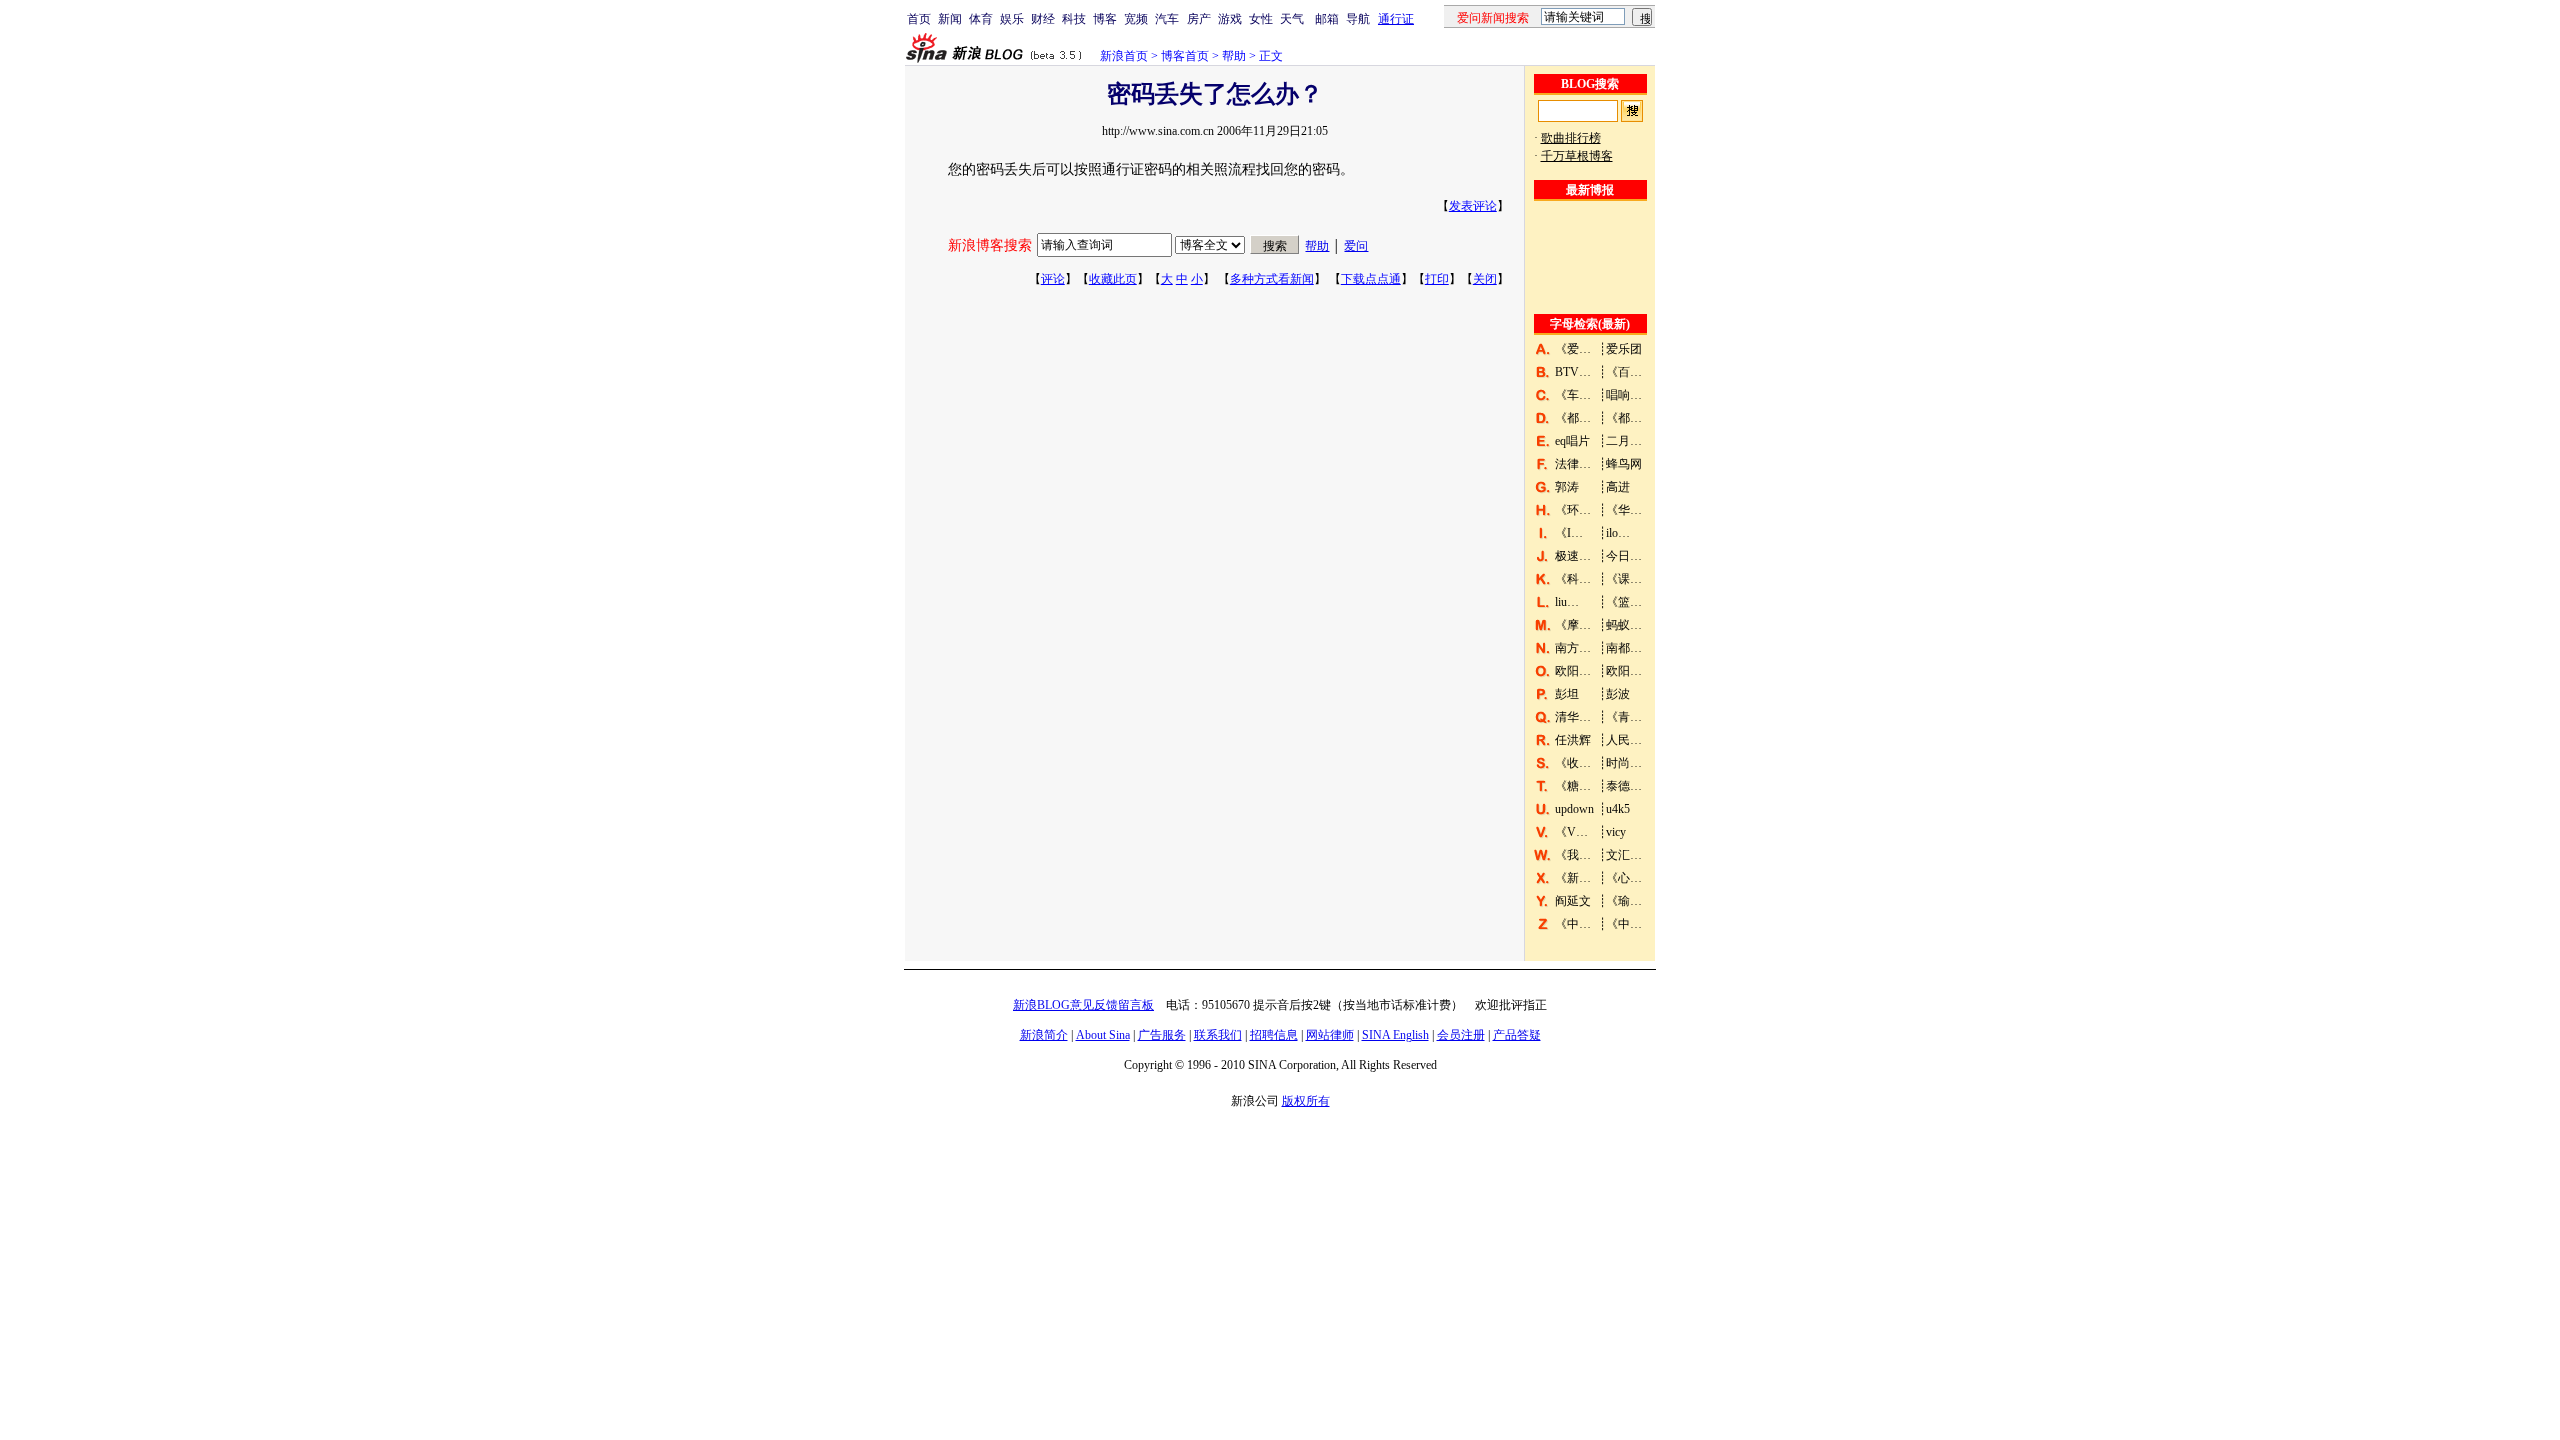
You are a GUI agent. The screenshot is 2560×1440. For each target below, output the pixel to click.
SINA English (1395, 1035)
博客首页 (1185, 56)
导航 (1358, 19)
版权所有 (1306, 1101)
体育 (981, 19)
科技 (1074, 19)
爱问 (1356, 246)
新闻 (950, 19)
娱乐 (1012, 19)
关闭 (1485, 279)
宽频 (1136, 19)
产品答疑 (1517, 1035)
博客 (1105, 19)
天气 (1292, 19)
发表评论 (1473, 206)
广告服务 (1162, 1035)
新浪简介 (1044, 1035)
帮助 (1234, 56)
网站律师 (1330, 1035)
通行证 (1396, 19)
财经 (1043, 19)
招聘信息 (1274, 1035)
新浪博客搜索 (990, 245)
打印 (1437, 279)
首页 (919, 19)
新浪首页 (1124, 56)
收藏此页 (1113, 279)
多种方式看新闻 (1272, 279)
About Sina (1103, 1035)
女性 (1261, 19)
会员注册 (1461, 1035)
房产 (1199, 19)
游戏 (1230, 19)
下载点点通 (1371, 279)
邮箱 (1327, 19)
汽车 (1167, 19)
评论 (1053, 279)
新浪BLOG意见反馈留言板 (1083, 1005)
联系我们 (1218, 1035)
